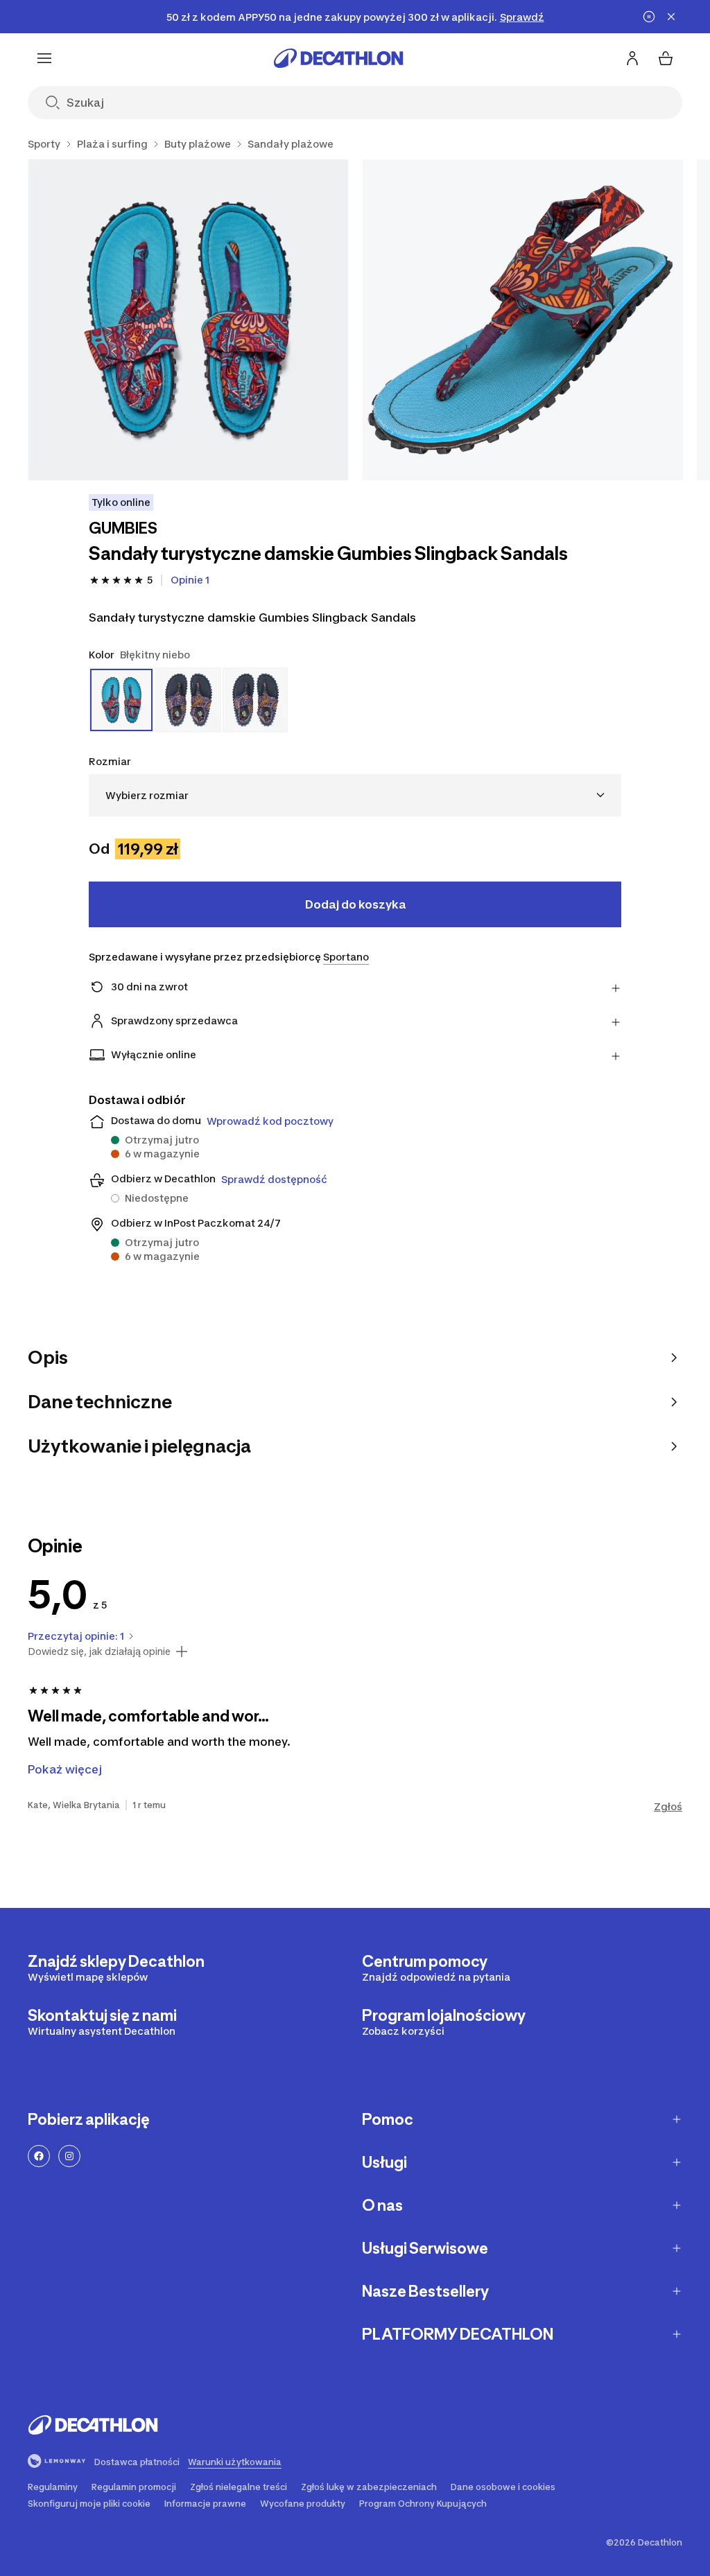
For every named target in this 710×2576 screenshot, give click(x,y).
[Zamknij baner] (671, 17)
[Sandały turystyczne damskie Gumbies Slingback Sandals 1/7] (188, 320)
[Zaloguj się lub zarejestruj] (632, 58)
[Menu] (44, 58)
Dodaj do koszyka (355, 904)
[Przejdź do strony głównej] (338, 58)
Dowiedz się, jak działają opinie (99, 1651)
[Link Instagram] (69, 2156)
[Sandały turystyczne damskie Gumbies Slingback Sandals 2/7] (523, 320)
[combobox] (355, 795)
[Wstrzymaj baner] (649, 17)
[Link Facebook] (39, 2156)
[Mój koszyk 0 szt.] (666, 58)
